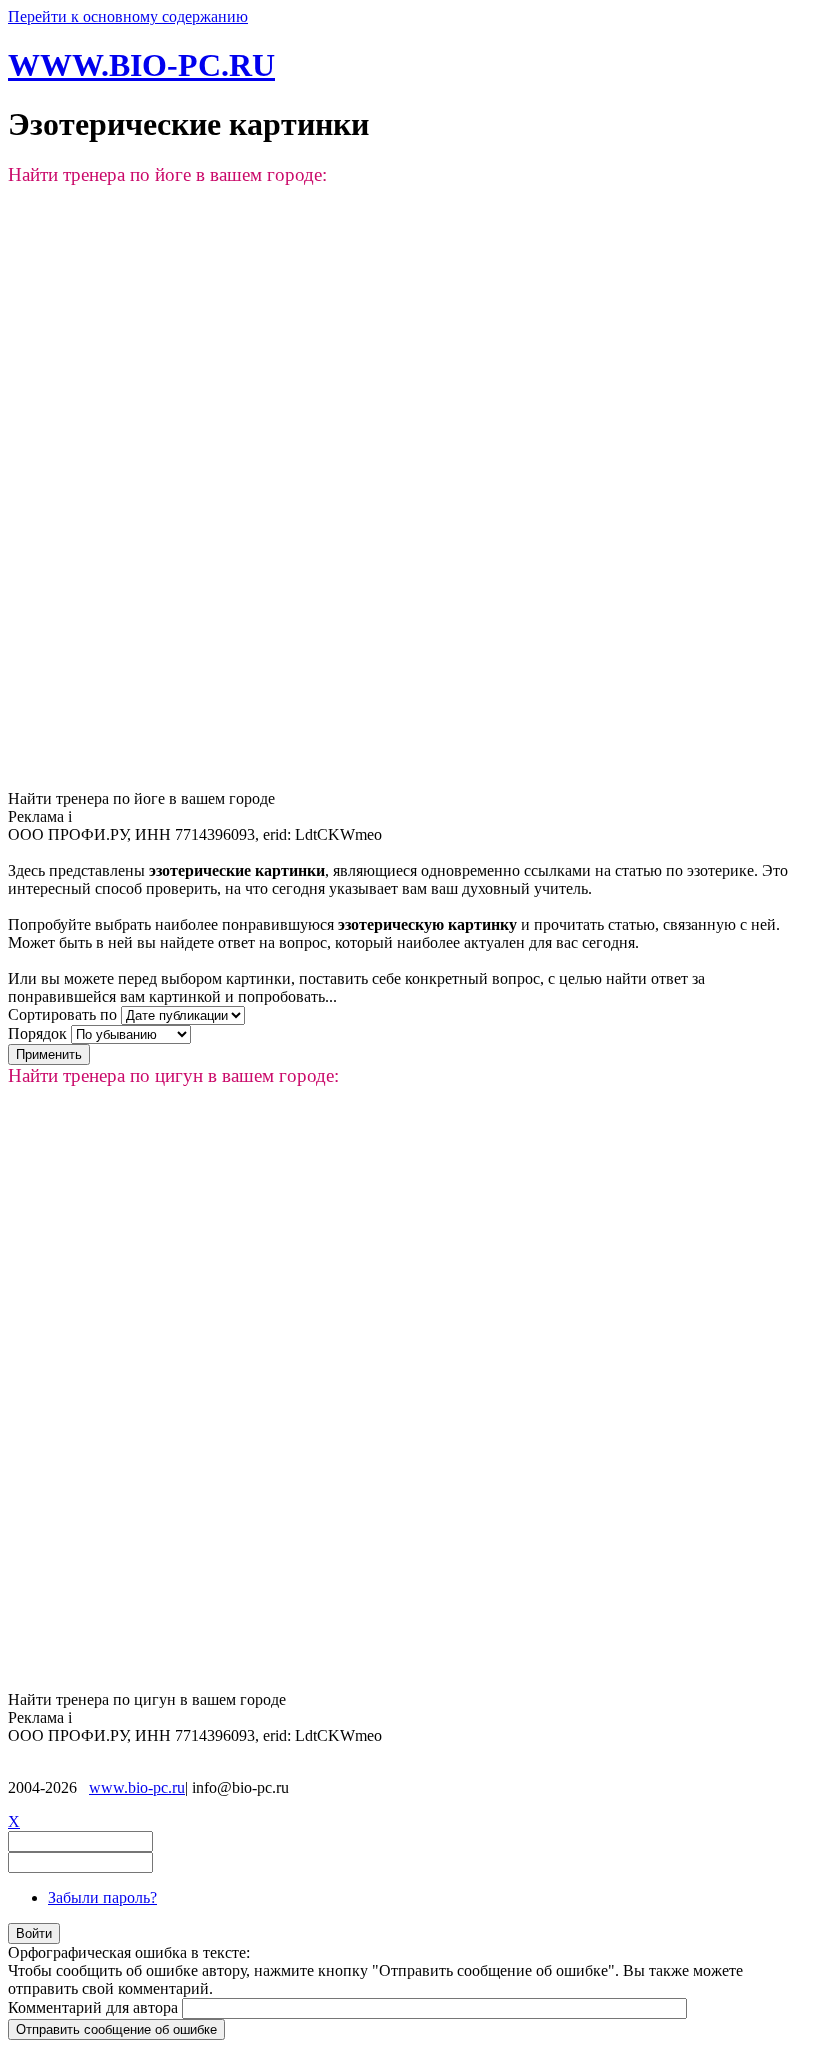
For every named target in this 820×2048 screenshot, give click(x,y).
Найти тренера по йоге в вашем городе (141, 798)
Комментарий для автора (95, 2007)
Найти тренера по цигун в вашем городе (147, 1699)
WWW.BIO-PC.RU (141, 65)
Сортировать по (64, 1014)
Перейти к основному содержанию (128, 16)
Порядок (39, 1033)
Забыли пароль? (102, 1897)
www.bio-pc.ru (137, 1787)
